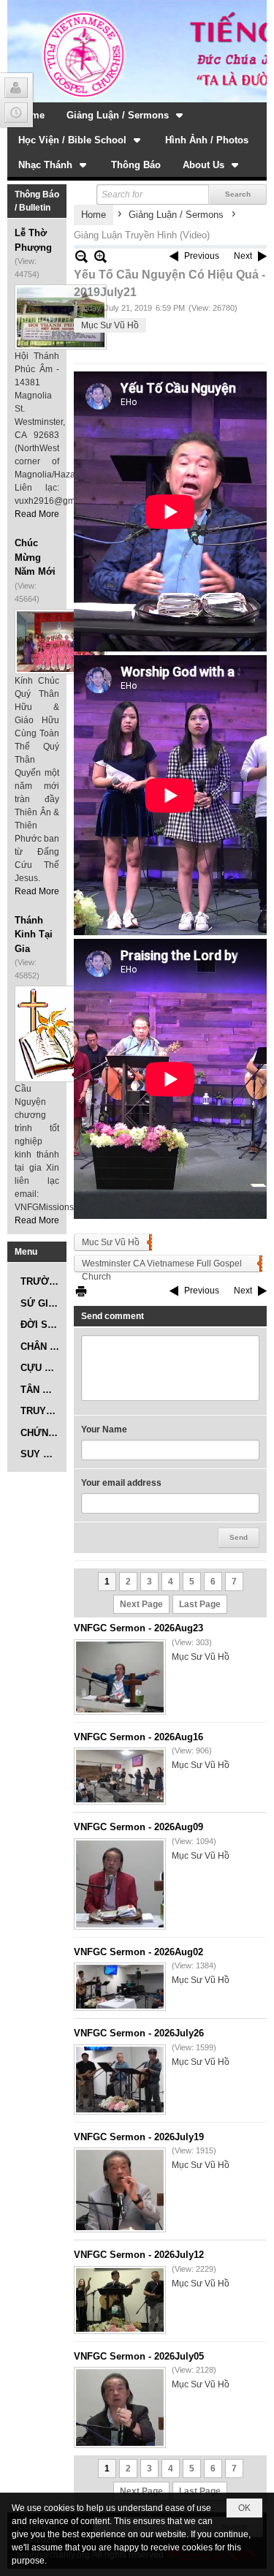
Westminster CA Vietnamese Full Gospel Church (162, 1265)
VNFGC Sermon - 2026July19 (139, 2137)
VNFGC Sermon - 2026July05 (139, 2356)
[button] (126, 115)
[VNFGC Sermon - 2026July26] (120, 2080)
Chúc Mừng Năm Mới (35, 557)
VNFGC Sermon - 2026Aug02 (138, 1952)
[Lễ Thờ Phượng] (61, 317)
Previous (202, 256)
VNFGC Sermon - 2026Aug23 (138, 1628)
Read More (37, 514)
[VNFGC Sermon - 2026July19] (120, 2190)
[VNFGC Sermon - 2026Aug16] (120, 1776)
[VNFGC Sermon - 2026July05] (120, 2407)
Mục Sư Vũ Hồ (110, 325)
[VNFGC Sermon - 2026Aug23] (120, 1677)
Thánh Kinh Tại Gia (34, 934)
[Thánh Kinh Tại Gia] (61, 1034)
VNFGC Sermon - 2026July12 (139, 2255)
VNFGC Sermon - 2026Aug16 (138, 1737)
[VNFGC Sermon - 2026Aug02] (120, 1987)
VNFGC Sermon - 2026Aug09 (138, 1827)
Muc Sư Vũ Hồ (111, 1242)
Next (243, 256)
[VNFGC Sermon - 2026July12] (120, 2300)
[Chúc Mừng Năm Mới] (61, 642)
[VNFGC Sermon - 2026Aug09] (120, 1884)
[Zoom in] (81, 256)
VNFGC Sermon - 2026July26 (139, 2033)
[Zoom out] (100, 256)
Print (81, 1291)
